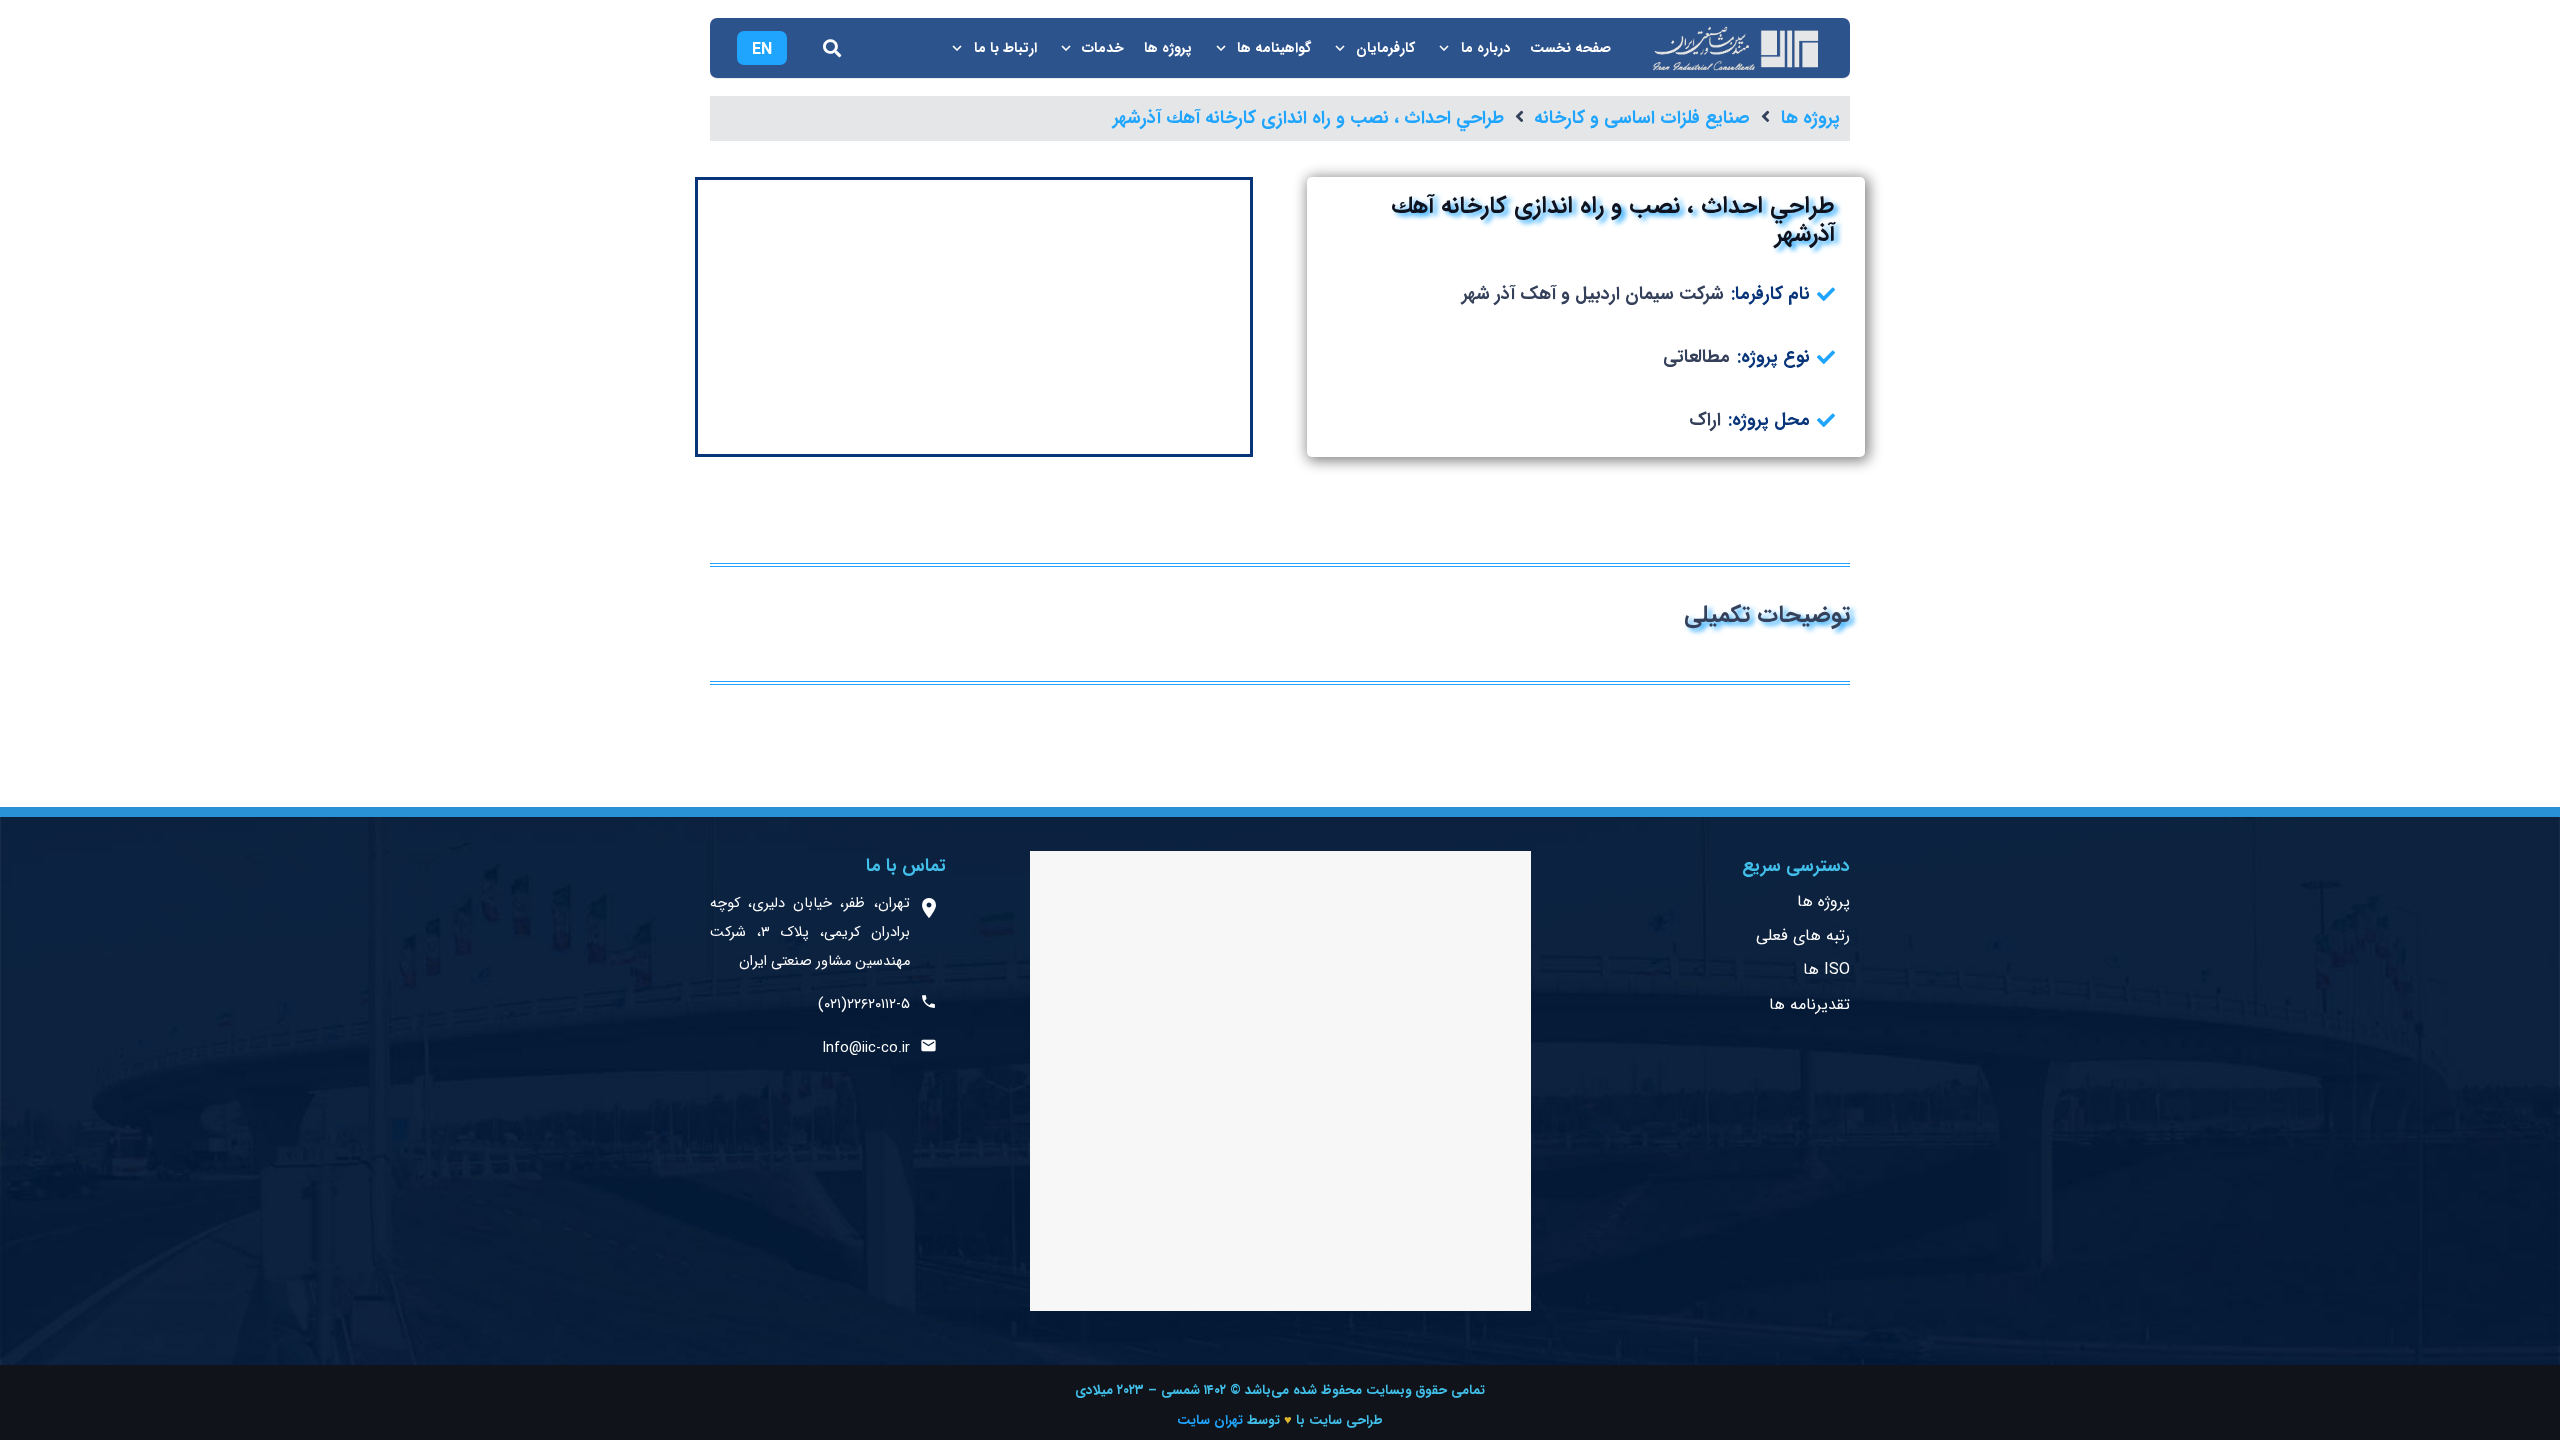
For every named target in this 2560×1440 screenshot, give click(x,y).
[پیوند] (1734, 48)
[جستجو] (832, 48)
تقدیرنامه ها (1809, 1004)
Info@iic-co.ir (866, 1048)
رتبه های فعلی (1803, 935)
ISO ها (1826, 969)
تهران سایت (1210, 1420)
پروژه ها (1823, 901)
